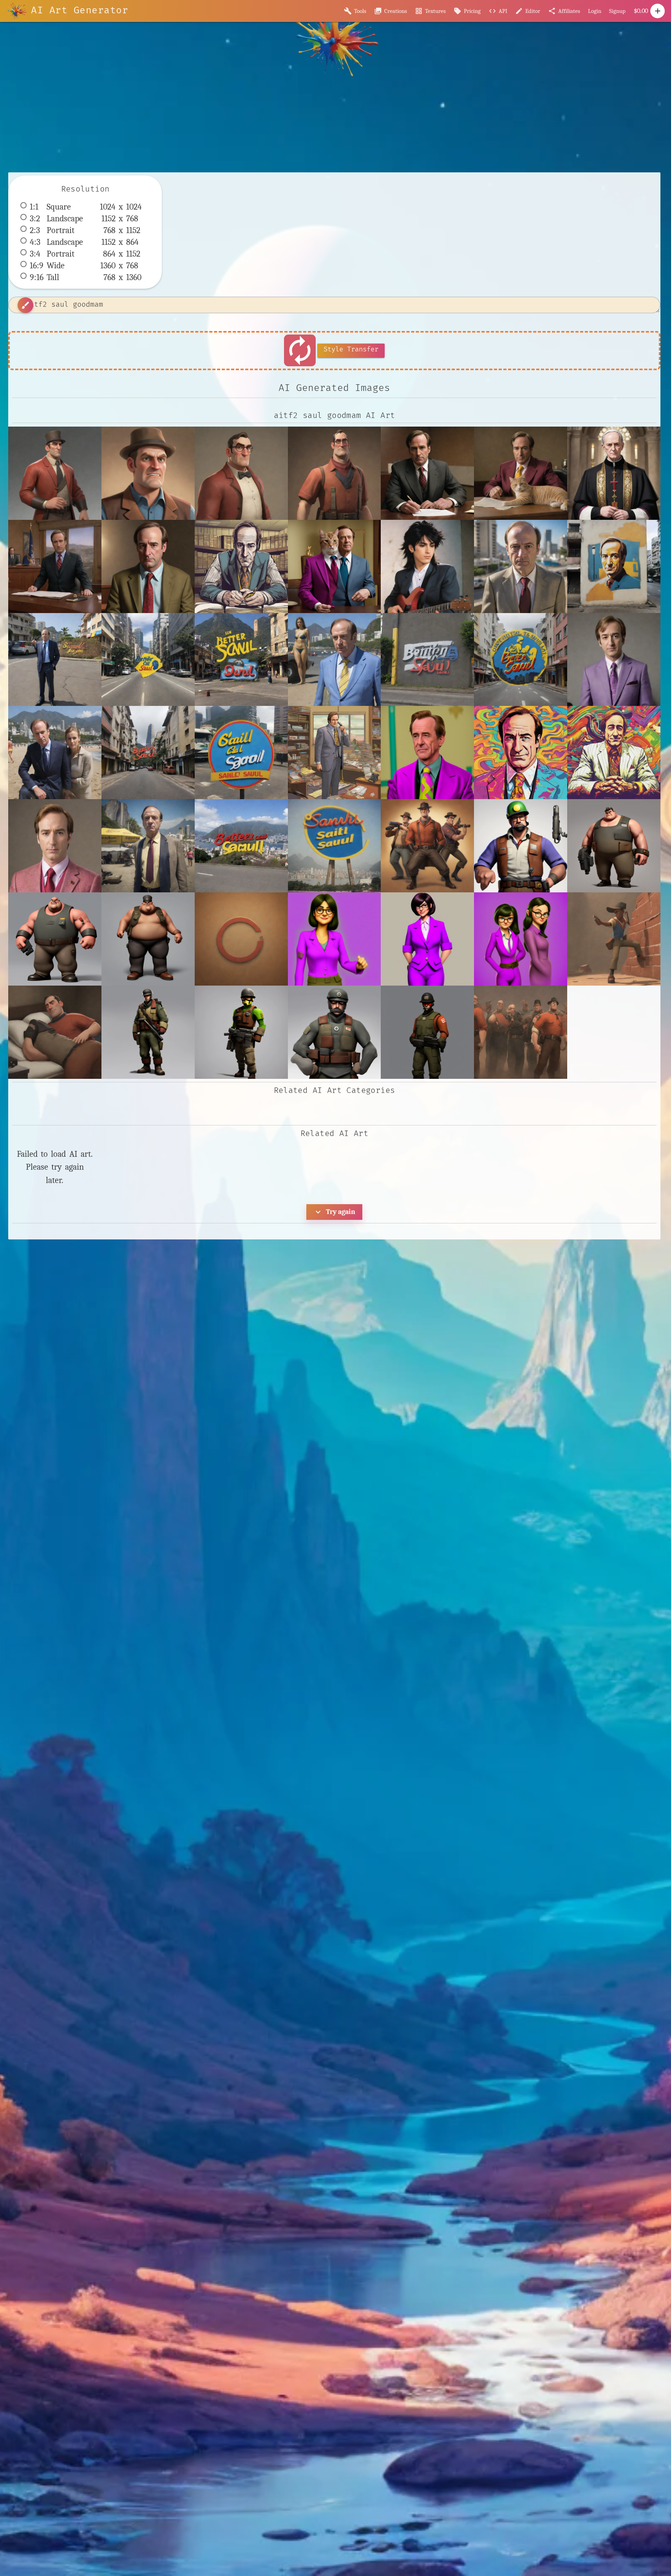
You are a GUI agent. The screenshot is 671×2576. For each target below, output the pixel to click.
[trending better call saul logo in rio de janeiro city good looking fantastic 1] (241, 846)
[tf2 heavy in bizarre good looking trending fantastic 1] (148, 939)
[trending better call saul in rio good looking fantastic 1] (148, 846)
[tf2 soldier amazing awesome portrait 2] (241, 1032)
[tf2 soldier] (148, 1032)
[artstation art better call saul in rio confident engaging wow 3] (335, 660)
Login (595, 11)
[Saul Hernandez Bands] (427, 566)
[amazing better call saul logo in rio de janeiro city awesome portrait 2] (148, 660)
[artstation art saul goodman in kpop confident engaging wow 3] (614, 660)
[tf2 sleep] (55, 1032)
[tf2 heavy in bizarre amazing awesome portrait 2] (55, 939)
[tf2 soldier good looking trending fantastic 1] (427, 1032)
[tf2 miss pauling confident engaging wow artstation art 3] (427, 939)
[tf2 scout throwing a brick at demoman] (614, 939)
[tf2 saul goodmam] (55, 473)
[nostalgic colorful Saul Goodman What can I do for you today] (521, 753)
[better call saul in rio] (55, 753)
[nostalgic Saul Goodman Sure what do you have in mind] (335, 753)
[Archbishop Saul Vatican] (614, 473)
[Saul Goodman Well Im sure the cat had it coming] (521, 473)
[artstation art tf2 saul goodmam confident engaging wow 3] (241, 473)
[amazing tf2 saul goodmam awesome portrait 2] (148, 473)
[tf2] (427, 846)
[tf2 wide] (521, 1032)
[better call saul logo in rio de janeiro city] (148, 753)
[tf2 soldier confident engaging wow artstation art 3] (335, 1032)
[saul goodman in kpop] (55, 846)
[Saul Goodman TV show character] (148, 566)
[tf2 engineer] (521, 846)
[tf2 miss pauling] (335, 939)
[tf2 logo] (241, 939)
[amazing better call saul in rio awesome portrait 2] (521, 566)
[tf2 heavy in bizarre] (614, 846)
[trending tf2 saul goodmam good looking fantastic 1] (335, 473)
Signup (617, 11)
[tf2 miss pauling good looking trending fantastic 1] (521, 939)
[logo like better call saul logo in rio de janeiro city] (241, 753)
